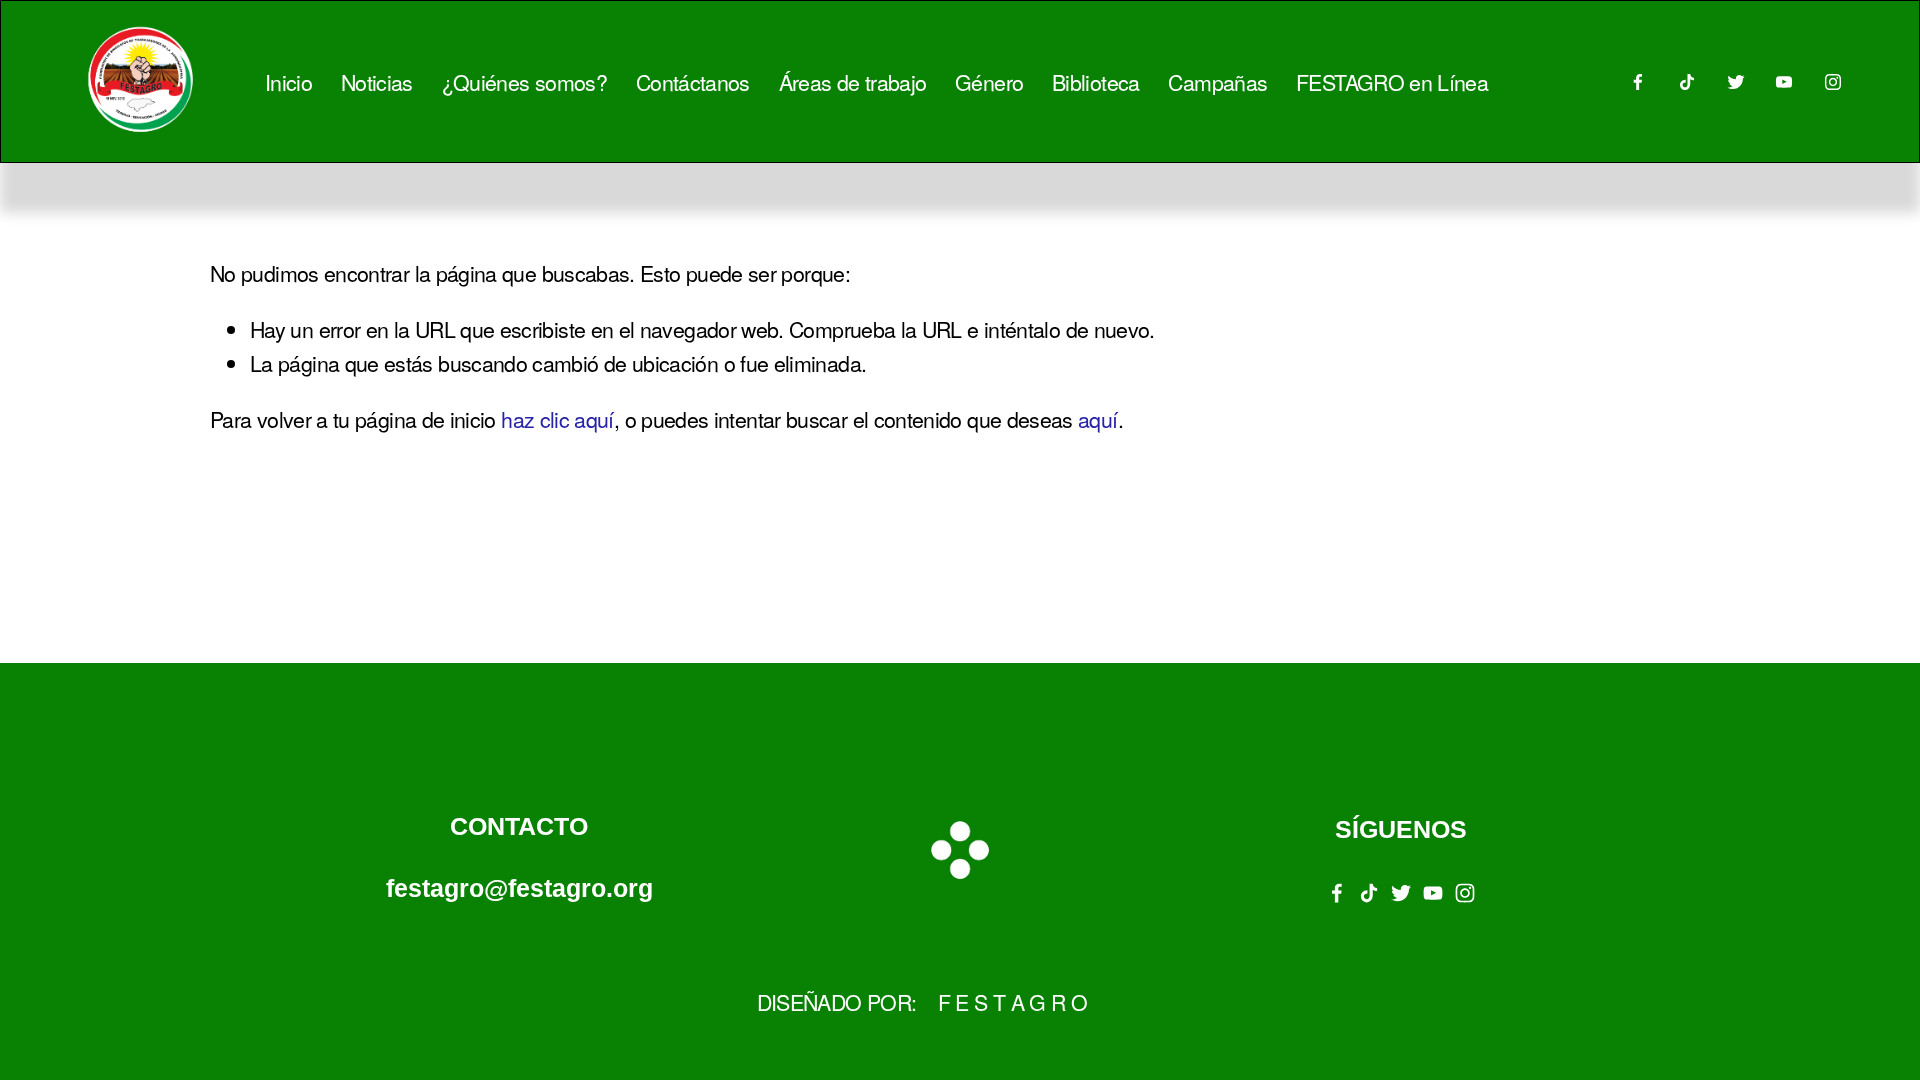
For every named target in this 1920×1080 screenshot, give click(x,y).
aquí (1097, 418)
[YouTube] (1784, 82)
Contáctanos (693, 81)
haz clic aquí (557, 418)
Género (989, 81)
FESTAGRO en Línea (1392, 81)
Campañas (1217, 81)
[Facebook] (1638, 82)
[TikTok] (1687, 82)
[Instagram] (1833, 82)
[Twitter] (1736, 82)
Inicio (288, 81)
